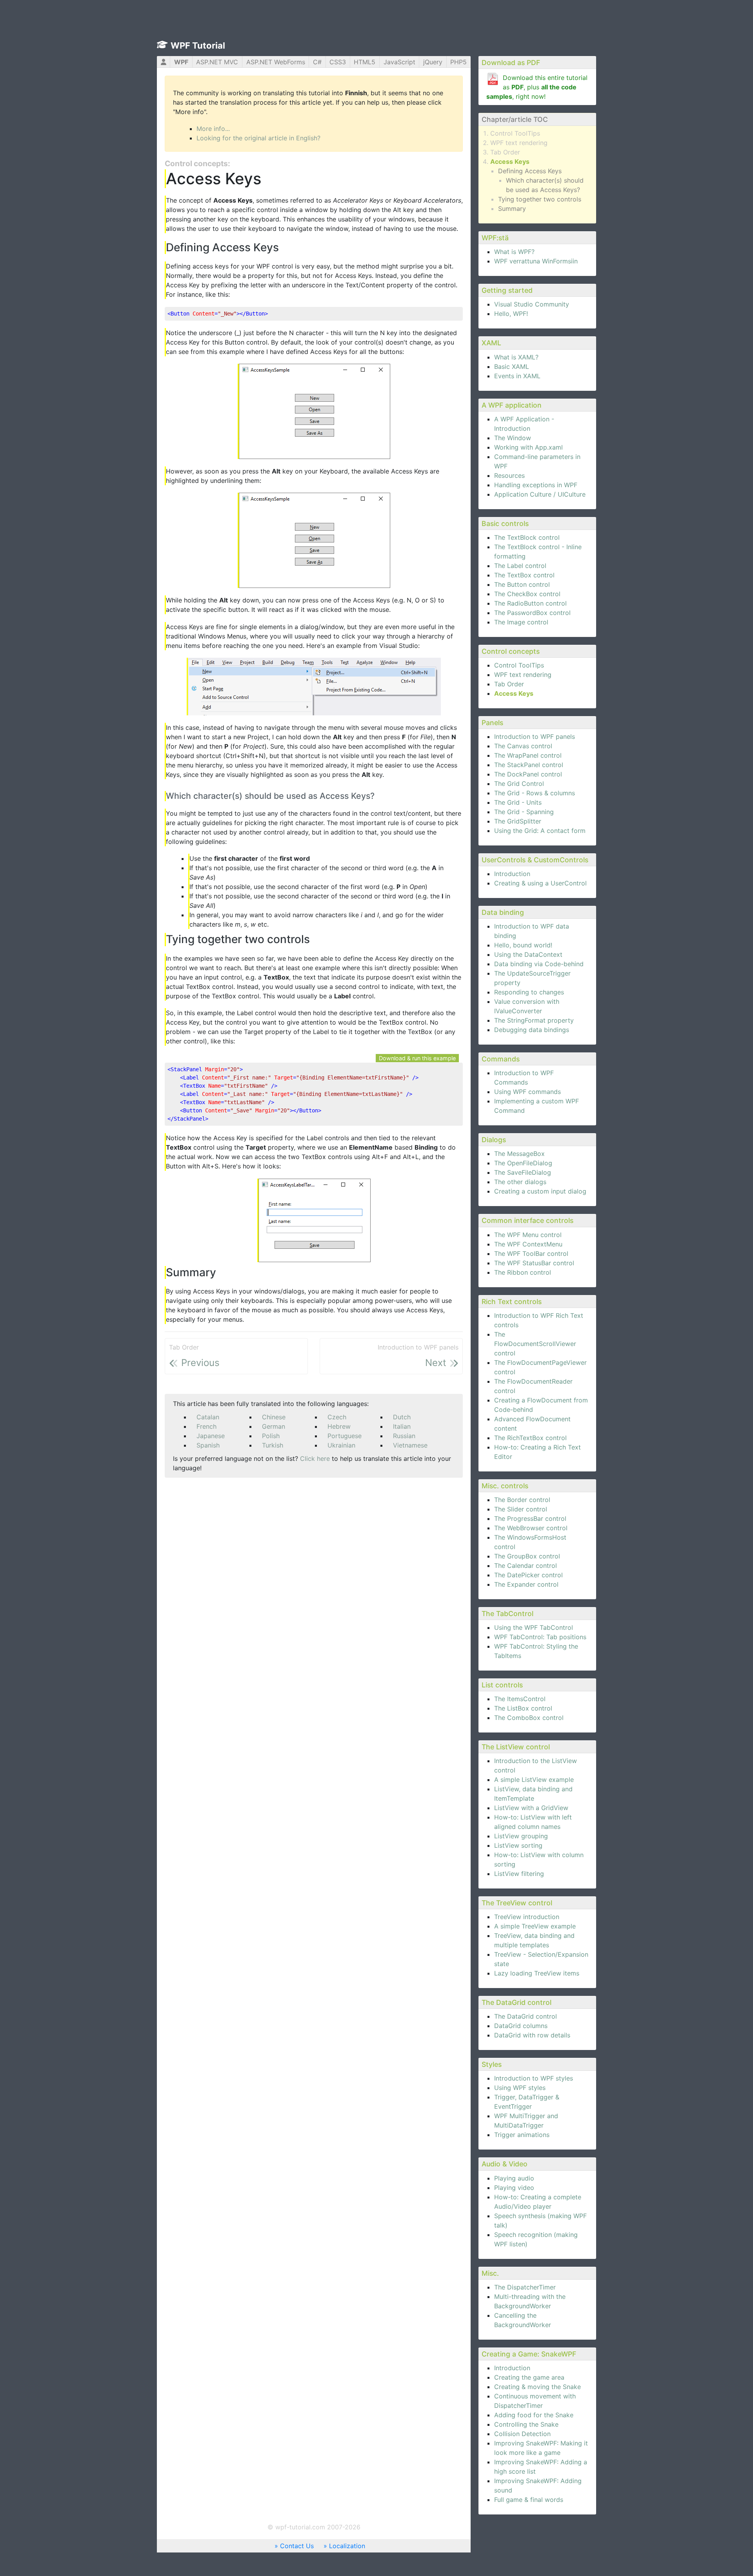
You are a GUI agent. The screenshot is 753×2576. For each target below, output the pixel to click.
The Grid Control (519, 784)
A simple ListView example (534, 1780)
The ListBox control (523, 1708)
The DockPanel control (528, 774)
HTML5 (365, 62)
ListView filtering (519, 1874)
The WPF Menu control (528, 1235)
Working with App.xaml (528, 447)
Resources (509, 475)
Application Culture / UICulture (540, 494)
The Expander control (526, 1584)
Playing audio (514, 2178)
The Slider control (521, 1509)
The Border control (522, 1500)
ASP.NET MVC (217, 62)
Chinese (274, 1417)
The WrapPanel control (528, 755)
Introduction (512, 874)
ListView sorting (518, 1845)
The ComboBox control (529, 1718)
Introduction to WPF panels (535, 737)
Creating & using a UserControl (540, 883)
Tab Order (505, 152)
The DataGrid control (526, 2016)
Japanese (211, 1436)
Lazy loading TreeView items (537, 1973)
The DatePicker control (528, 1575)
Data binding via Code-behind (539, 964)
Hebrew (339, 1426)
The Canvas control (523, 746)
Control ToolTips (515, 133)
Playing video (514, 2188)
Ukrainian (341, 1445)
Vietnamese (410, 1445)
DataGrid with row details (532, 2035)
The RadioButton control (530, 603)
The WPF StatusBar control (534, 1263)
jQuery (433, 62)
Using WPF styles (520, 2088)
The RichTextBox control (530, 1438)
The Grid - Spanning (524, 812)
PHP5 (458, 62)
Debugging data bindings (532, 1030)
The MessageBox (519, 1154)
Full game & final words (529, 2500)
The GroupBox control (527, 1556)
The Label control (520, 566)
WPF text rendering (519, 143)
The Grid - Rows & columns (535, 793)
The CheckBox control (527, 594)
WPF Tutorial (198, 45)
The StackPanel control (529, 765)
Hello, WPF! (511, 314)
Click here (315, 1459)
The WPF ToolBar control (531, 1254)
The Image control (521, 622)
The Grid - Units (518, 802)
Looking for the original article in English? (258, 138)
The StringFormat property (534, 1020)
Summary (512, 209)
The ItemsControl (520, 1699)
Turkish (273, 1445)
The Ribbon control (523, 1272)
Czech (337, 1417)
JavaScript (399, 62)
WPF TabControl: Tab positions (540, 1637)
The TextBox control (524, 575)
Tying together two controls (540, 199)
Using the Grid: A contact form (540, 831)
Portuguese (345, 1436)
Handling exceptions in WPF (536, 485)
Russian (404, 1436)
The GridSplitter (518, 821)
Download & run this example (417, 1058)
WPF (181, 62)
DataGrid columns (521, 2026)
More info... (213, 129)
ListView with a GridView (531, 1808)
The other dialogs (520, 1182)
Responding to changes (529, 992)
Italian (402, 1426)
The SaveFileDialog (523, 1172)
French (206, 1426)
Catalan (208, 1417)
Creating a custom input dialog (540, 1191)
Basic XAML (512, 366)
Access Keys (510, 161)
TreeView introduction (527, 1917)
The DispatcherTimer (525, 2287)
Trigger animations (522, 2135)
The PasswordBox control (532, 613)
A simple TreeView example (535, 1926)
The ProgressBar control (530, 1518)
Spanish (208, 1445)
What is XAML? (516, 357)
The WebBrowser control (531, 1528)
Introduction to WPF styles (534, 2078)
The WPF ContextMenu (528, 1244)
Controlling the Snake (526, 2424)
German (274, 1426)
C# (317, 62)
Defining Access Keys (530, 171)
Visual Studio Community (532, 304)
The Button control (522, 584)
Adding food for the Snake (534, 2415)
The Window (513, 438)
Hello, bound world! (523, 945)
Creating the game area (529, 2377)
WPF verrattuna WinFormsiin (536, 261)
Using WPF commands (527, 1092)
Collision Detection (522, 2434)
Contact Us (297, 2546)
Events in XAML (517, 376)
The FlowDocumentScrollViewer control (535, 1344)
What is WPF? (514, 252)
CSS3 (338, 62)
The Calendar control (526, 1566)
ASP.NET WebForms (276, 62)
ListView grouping (521, 1836)
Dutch (402, 1417)
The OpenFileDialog (523, 1163)
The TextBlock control (527, 537)
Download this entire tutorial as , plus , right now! (537, 87)
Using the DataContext (528, 954)
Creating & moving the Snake (537, 2387)
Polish (271, 1436)
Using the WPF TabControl (534, 1627)
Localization (347, 2546)
